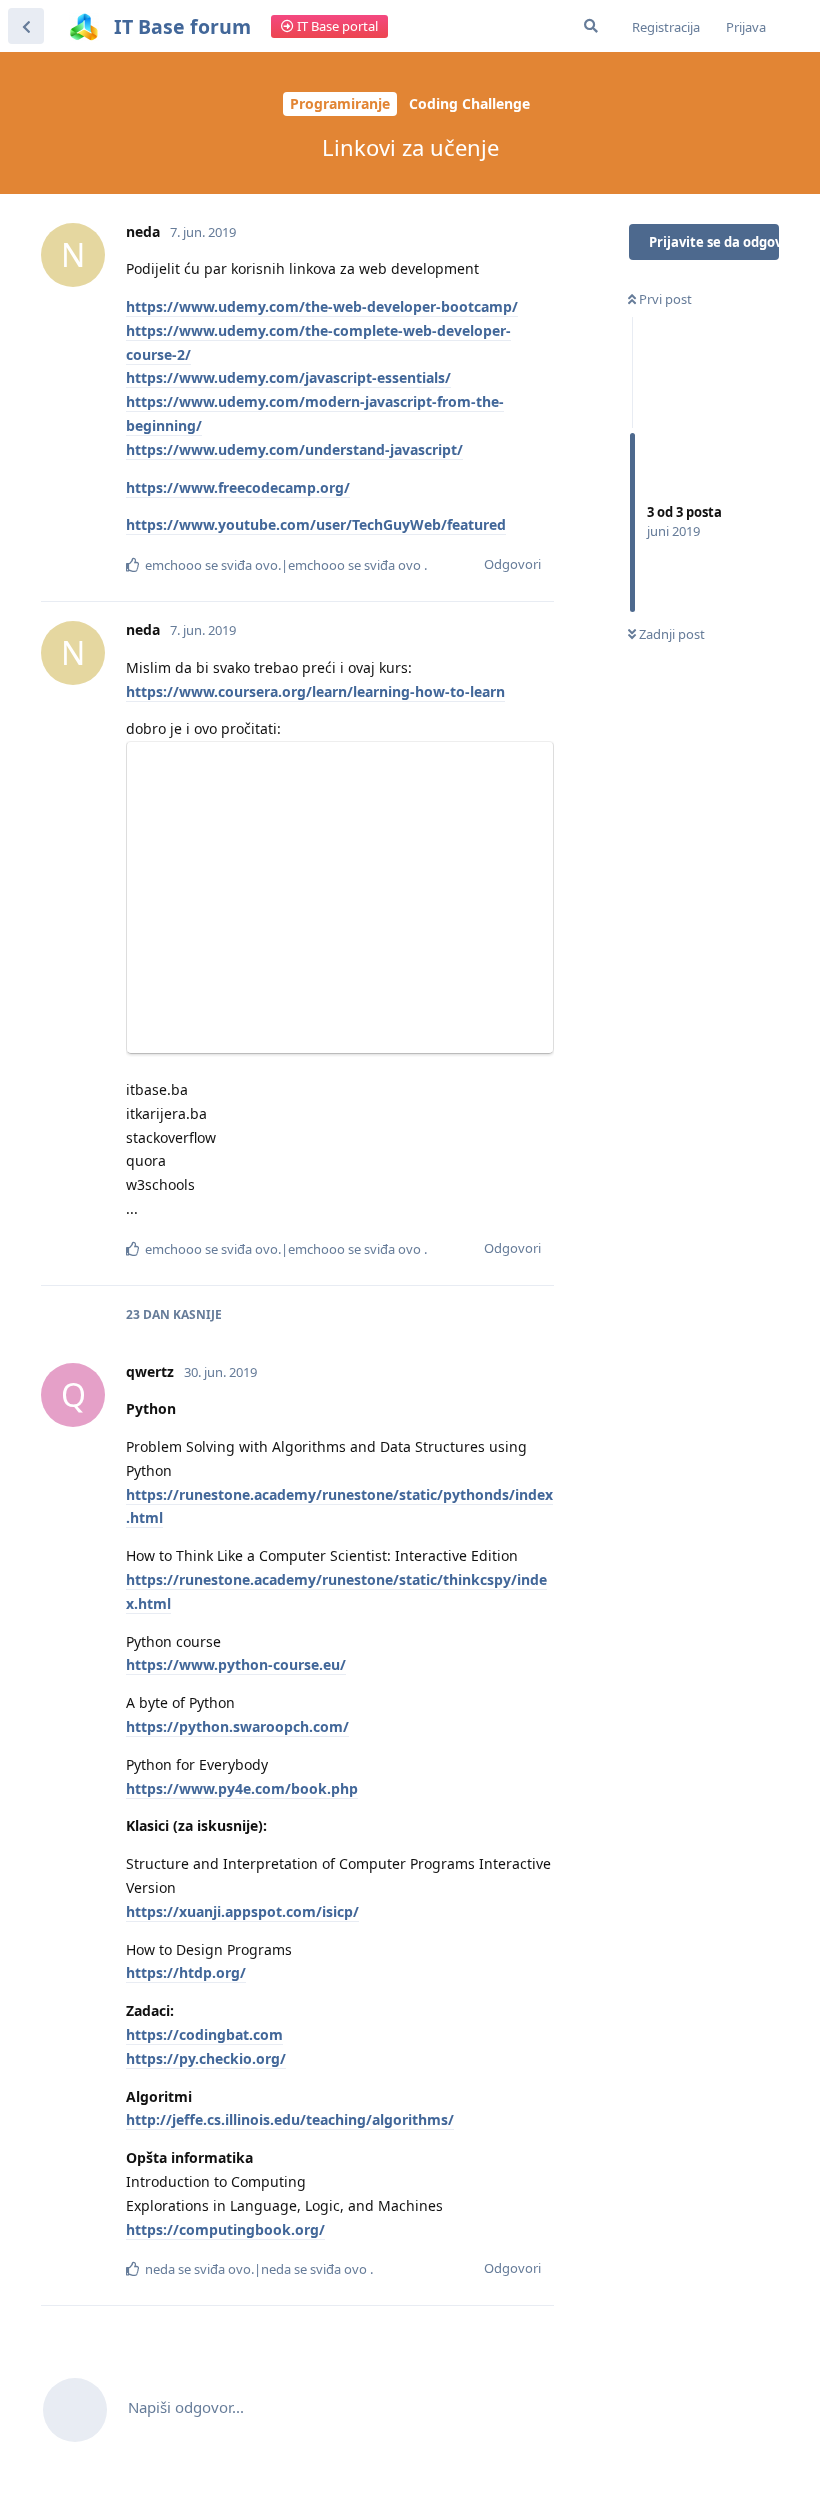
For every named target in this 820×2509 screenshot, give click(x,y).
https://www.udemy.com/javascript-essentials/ (288, 377)
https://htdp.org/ (186, 1972)
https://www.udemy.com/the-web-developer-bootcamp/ (322, 306)
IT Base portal (336, 26)
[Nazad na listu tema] (26, 26)
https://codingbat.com (204, 2034)
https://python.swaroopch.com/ (237, 1726)
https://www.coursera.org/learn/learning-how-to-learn (315, 691)
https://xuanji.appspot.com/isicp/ (242, 1911)
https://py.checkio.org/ (206, 2058)
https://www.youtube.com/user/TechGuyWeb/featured (316, 524)
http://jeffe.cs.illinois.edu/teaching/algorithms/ (290, 2119)
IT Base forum (182, 26)
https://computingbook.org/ (225, 2229)
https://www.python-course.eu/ (236, 1664)
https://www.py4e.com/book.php (242, 1788)
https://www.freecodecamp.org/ (238, 487)
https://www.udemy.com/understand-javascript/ (294, 449)
